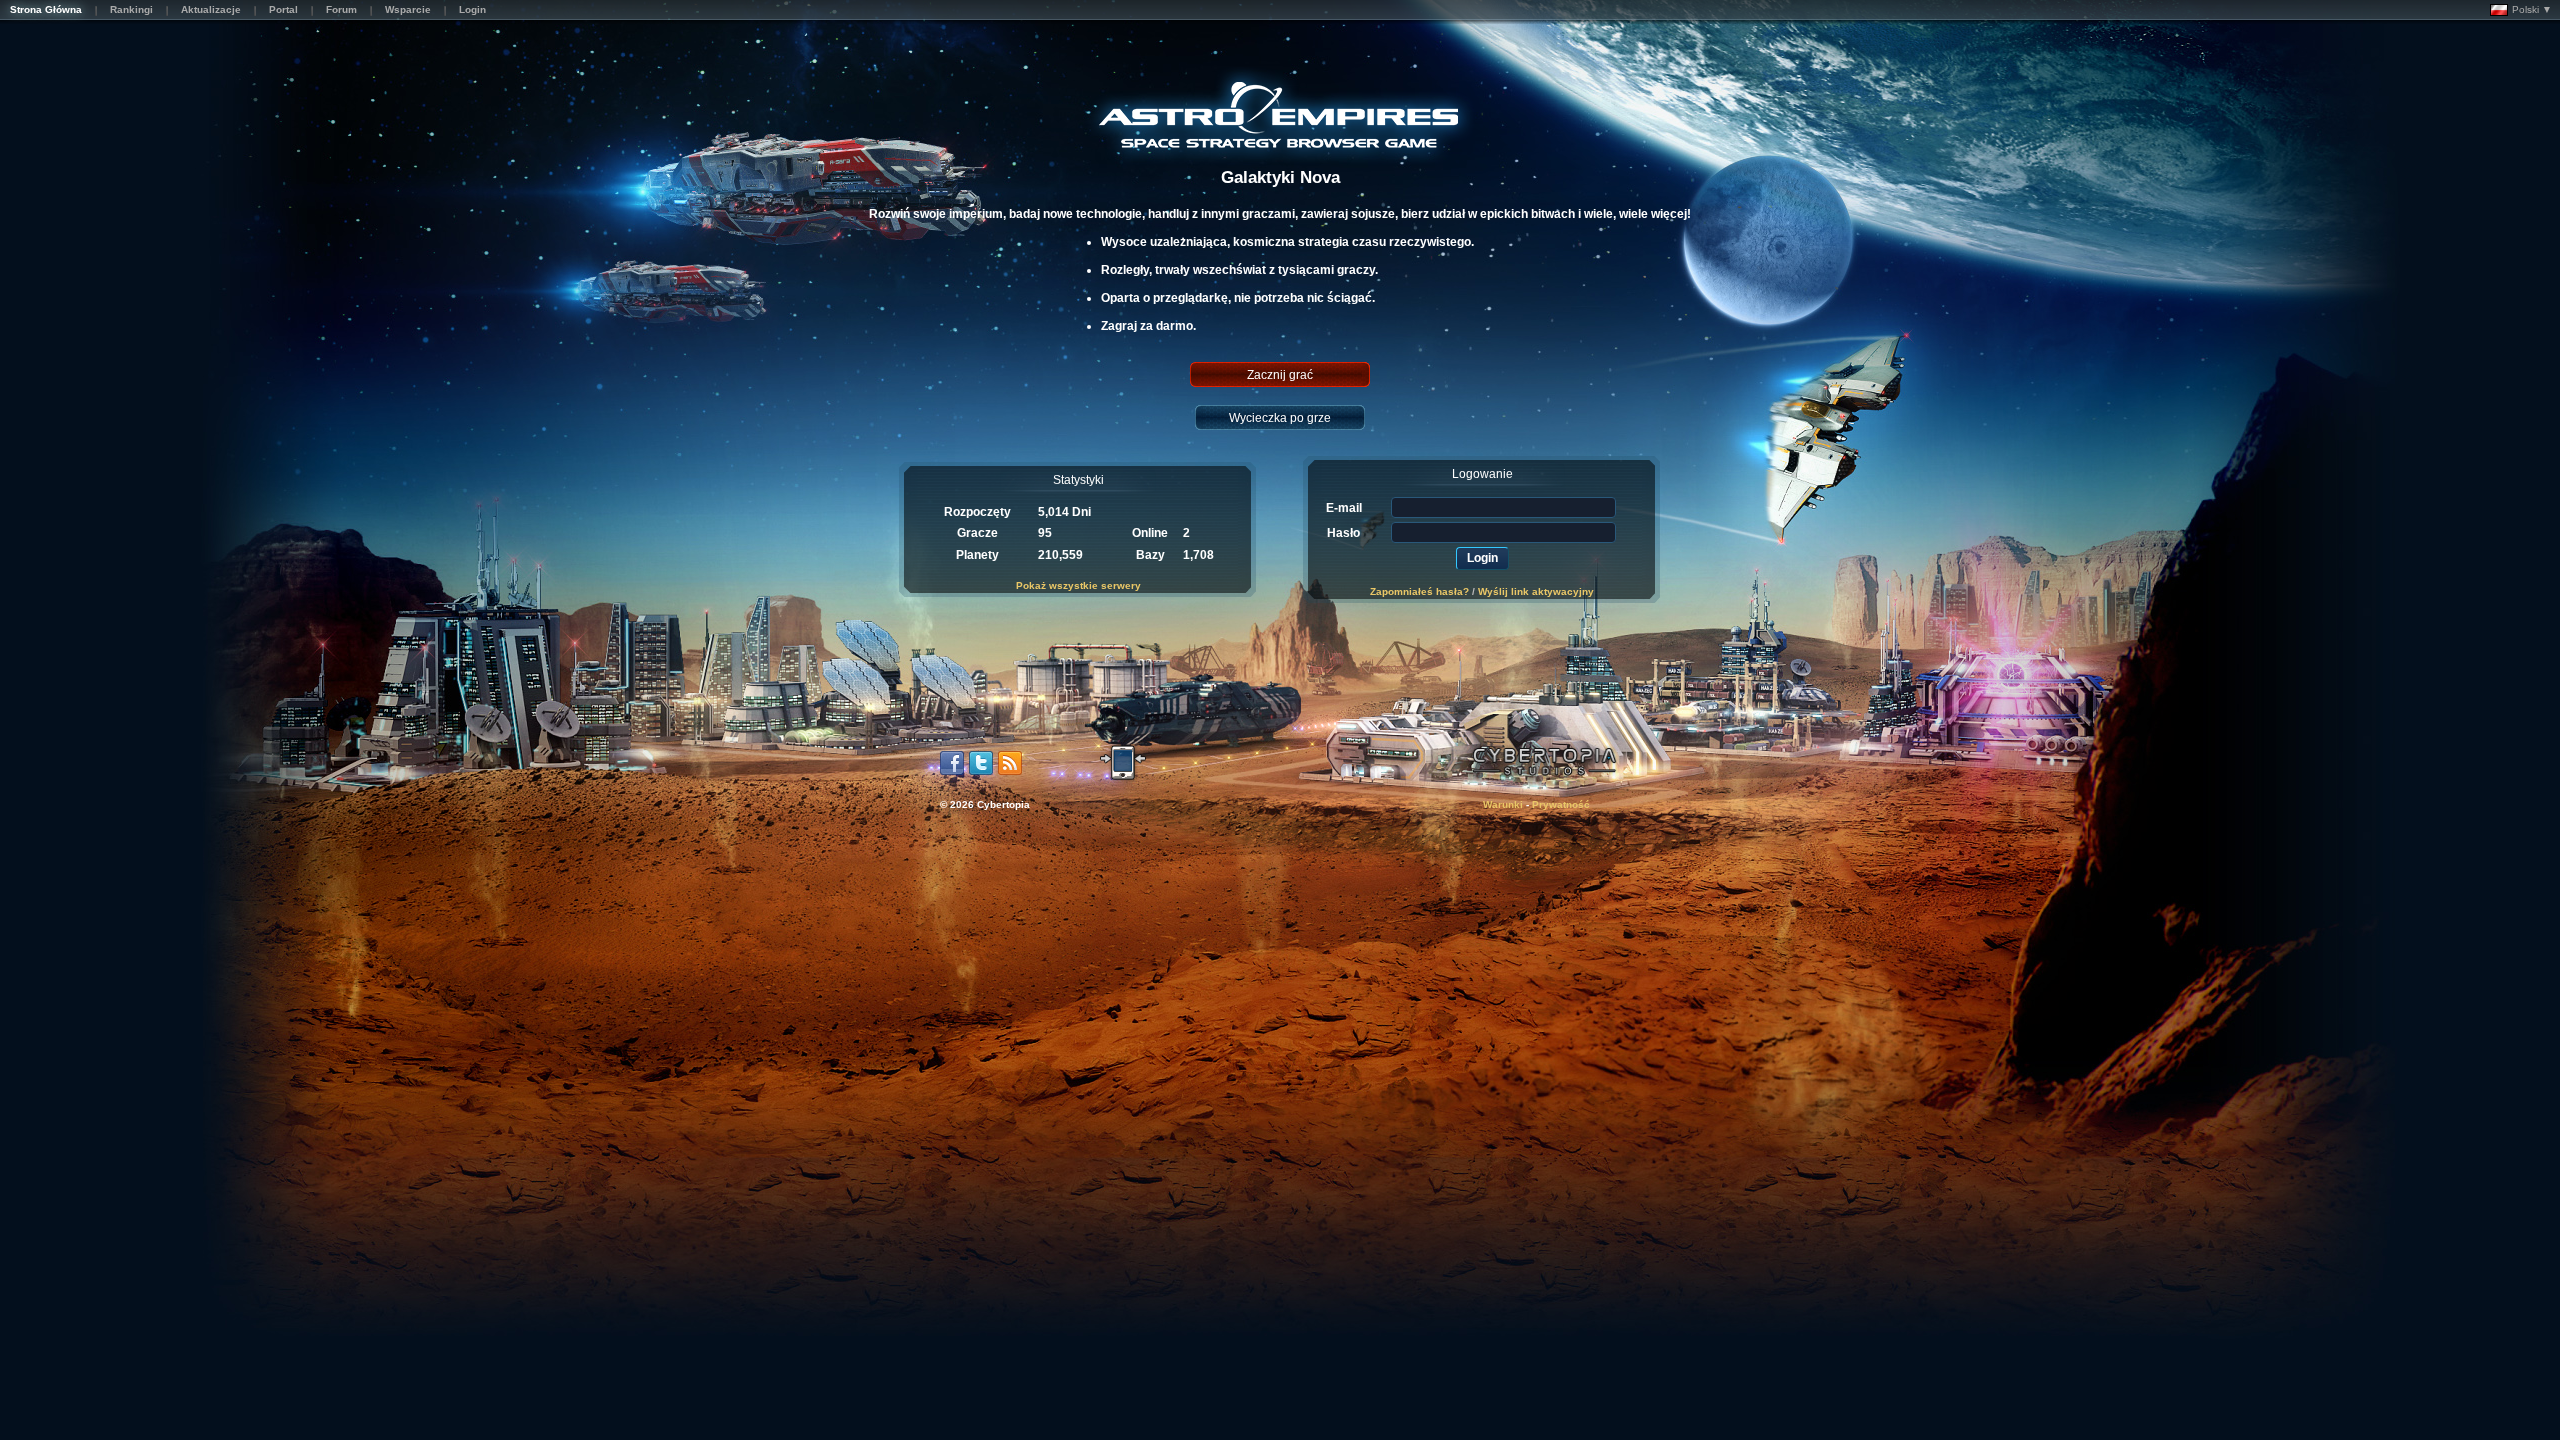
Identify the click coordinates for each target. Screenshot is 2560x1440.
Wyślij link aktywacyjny (1536, 591)
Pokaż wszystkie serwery (1078, 585)
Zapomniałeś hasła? (1419, 591)
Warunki (1503, 804)
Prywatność (1561, 804)
